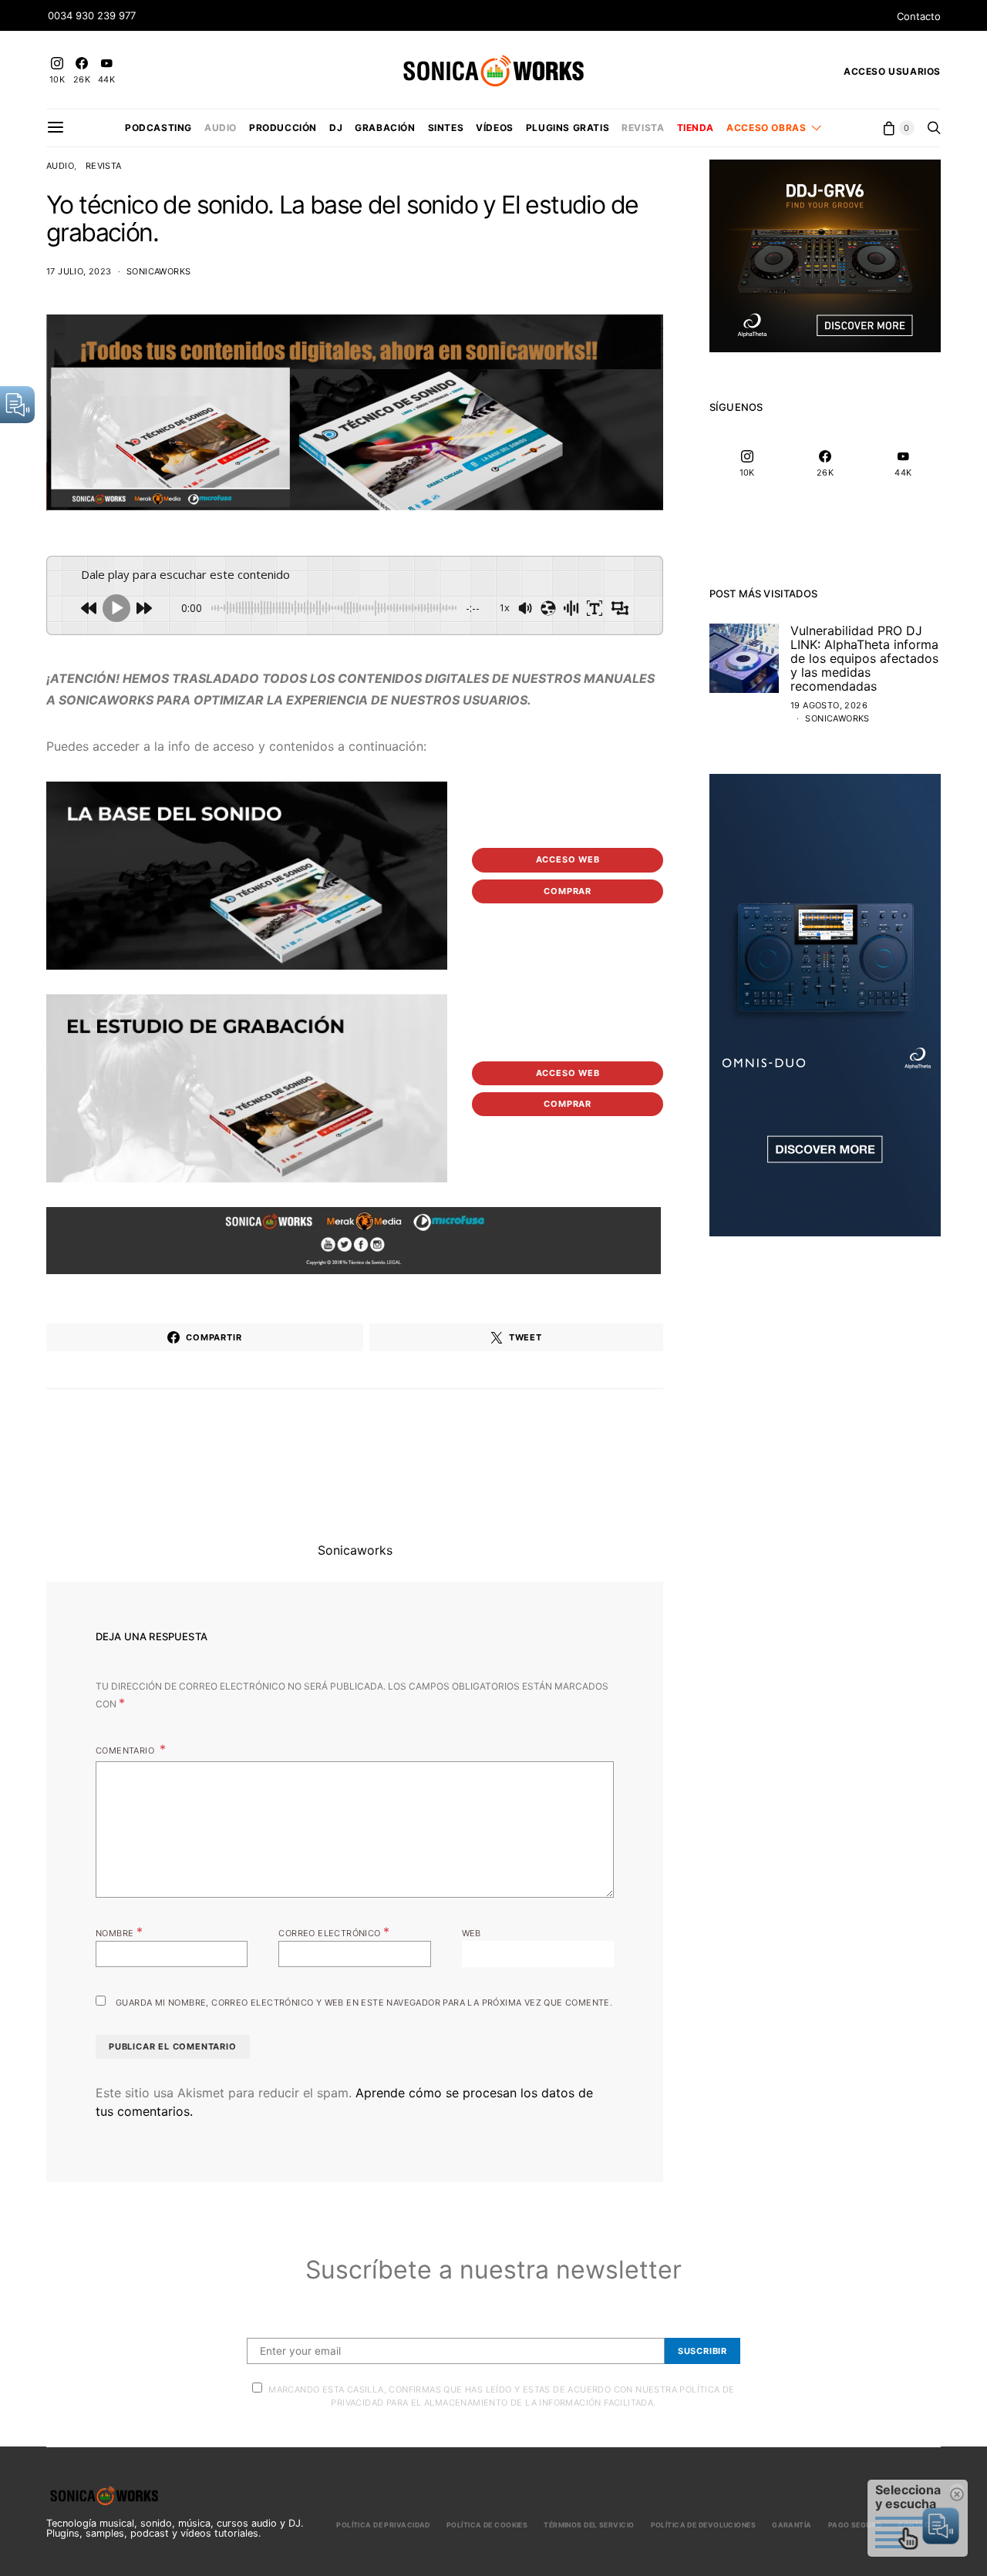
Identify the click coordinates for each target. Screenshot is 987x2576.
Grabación (385, 128)
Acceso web (568, 859)
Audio (221, 128)
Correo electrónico (334, 1932)
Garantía (792, 2525)
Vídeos (495, 128)
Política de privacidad (383, 2525)
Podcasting (158, 128)
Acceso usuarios (892, 71)
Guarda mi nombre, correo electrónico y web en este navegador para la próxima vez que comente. (364, 2003)
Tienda (696, 128)
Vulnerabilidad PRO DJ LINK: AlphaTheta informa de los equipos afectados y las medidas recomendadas (864, 658)
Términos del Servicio (589, 2525)
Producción (283, 128)
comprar (568, 891)
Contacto (919, 16)
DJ (336, 128)
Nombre (119, 1932)
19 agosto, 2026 (829, 705)
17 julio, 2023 (79, 271)
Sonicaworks (158, 271)
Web (472, 1933)
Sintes (446, 128)
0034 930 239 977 (92, 15)
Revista (643, 128)
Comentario (126, 1750)
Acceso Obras (766, 128)
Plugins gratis (568, 128)
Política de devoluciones (704, 2525)
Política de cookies (487, 2525)
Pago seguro (855, 2525)
